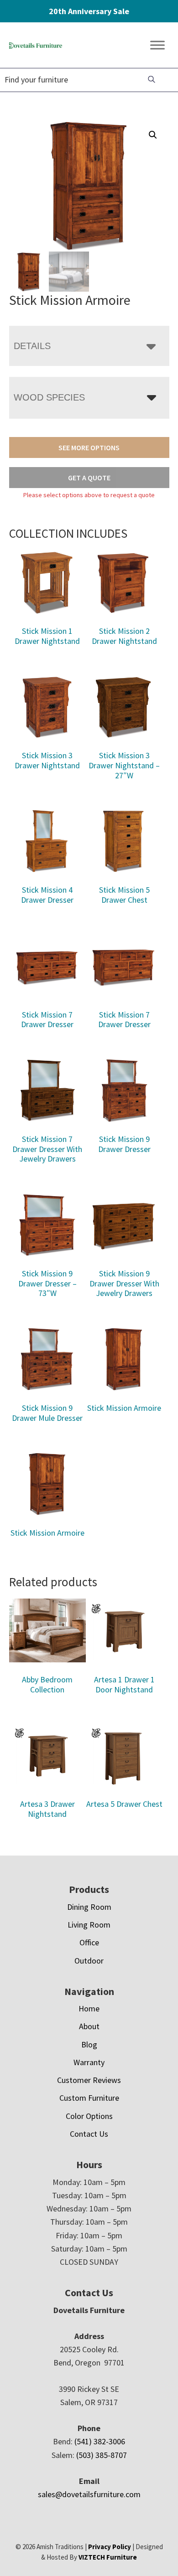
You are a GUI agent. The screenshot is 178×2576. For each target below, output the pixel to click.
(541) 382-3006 (100, 2441)
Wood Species (49, 397)
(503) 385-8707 (102, 2455)
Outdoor (89, 1961)
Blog (89, 2044)
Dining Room (89, 1907)
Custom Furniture (89, 2098)
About (89, 2026)
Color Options (89, 2116)
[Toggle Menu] (157, 45)
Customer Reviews (89, 2080)
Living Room (89, 1925)
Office (89, 1942)
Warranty (89, 2062)
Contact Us (89, 2134)
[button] (153, 135)
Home (89, 2008)
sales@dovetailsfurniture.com (89, 2494)
